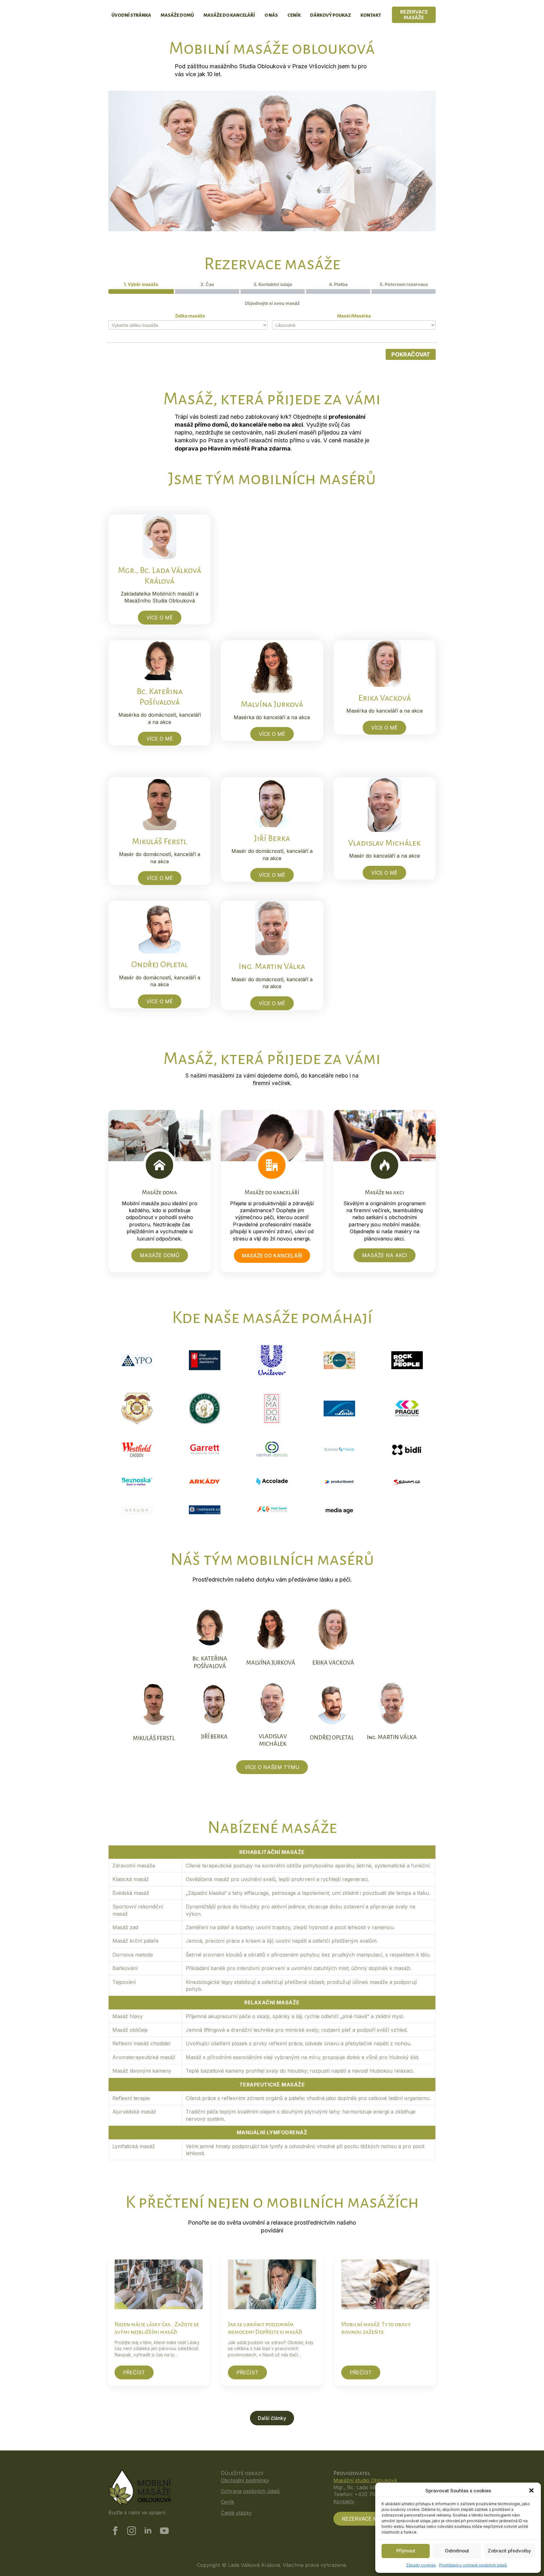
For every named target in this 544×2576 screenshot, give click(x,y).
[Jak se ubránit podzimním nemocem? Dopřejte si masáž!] (272, 2284)
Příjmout (406, 2551)
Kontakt (371, 15)
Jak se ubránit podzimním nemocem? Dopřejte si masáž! (265, 2328)
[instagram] (132, 2531)
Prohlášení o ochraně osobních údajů (473, 2565)
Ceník (294, 15)
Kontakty (344, 2501)
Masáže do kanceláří (229, 15)
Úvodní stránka (131, 15)
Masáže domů (177, 15)
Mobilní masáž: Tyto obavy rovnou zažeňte (376, 2328)
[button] (531, 2490)
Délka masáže (190, 316)
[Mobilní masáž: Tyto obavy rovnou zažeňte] (385, 2284)
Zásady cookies (421, 2565)
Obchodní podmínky (245, 2480)
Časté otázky (236, 2513)
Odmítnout (457, 2551)
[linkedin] (148, 2531)
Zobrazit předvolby (509, 2551)
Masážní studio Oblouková (365, 2480)
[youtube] (164, 2531)
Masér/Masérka (354, 316)
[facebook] (115, 2531)
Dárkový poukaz (331, 15)
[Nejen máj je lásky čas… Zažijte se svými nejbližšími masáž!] (159, 2284)
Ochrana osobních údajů (250, 2491)
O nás (271, 15)
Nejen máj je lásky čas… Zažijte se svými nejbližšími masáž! (157, 2328)
